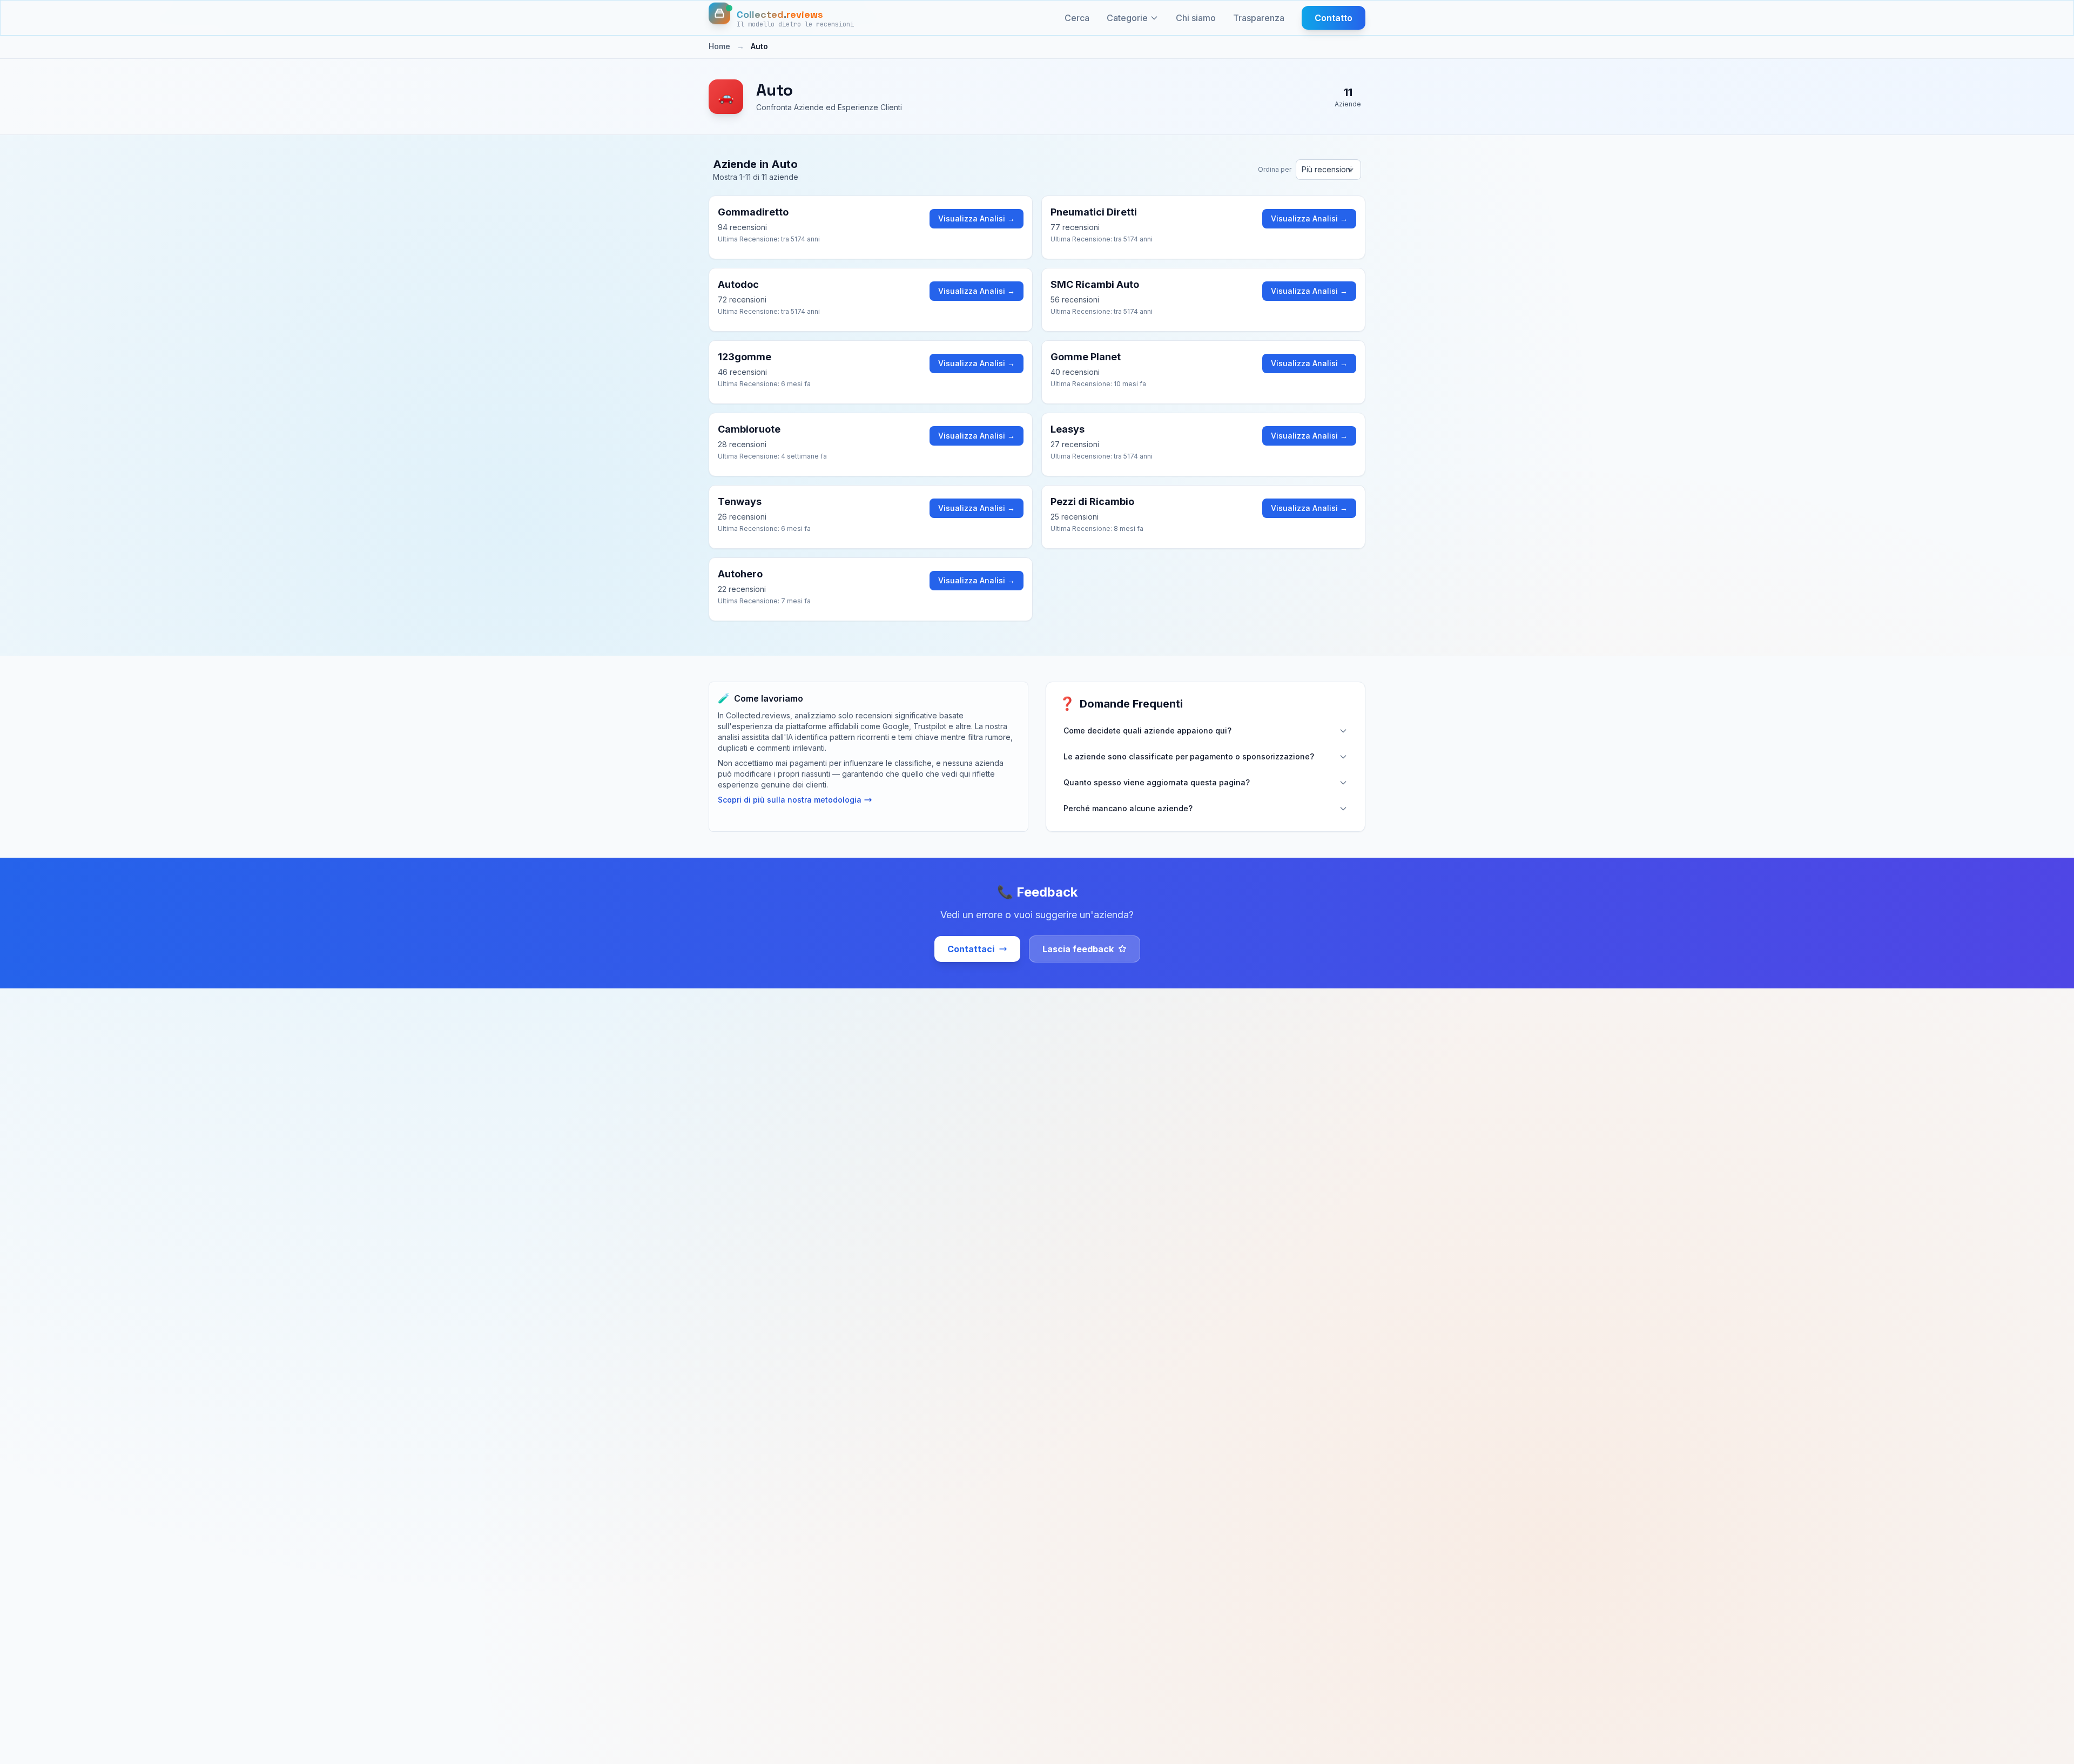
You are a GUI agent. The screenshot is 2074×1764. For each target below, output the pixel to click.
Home (719, 46)
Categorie (1127, 18)
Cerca (1077, 18)
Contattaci (971, 949)
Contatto (1334, 18)
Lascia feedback (1078, 949)
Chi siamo (1196, 18)
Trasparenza (1259, 18)
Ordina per (1275, 169)
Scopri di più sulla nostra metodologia (790, 800)
